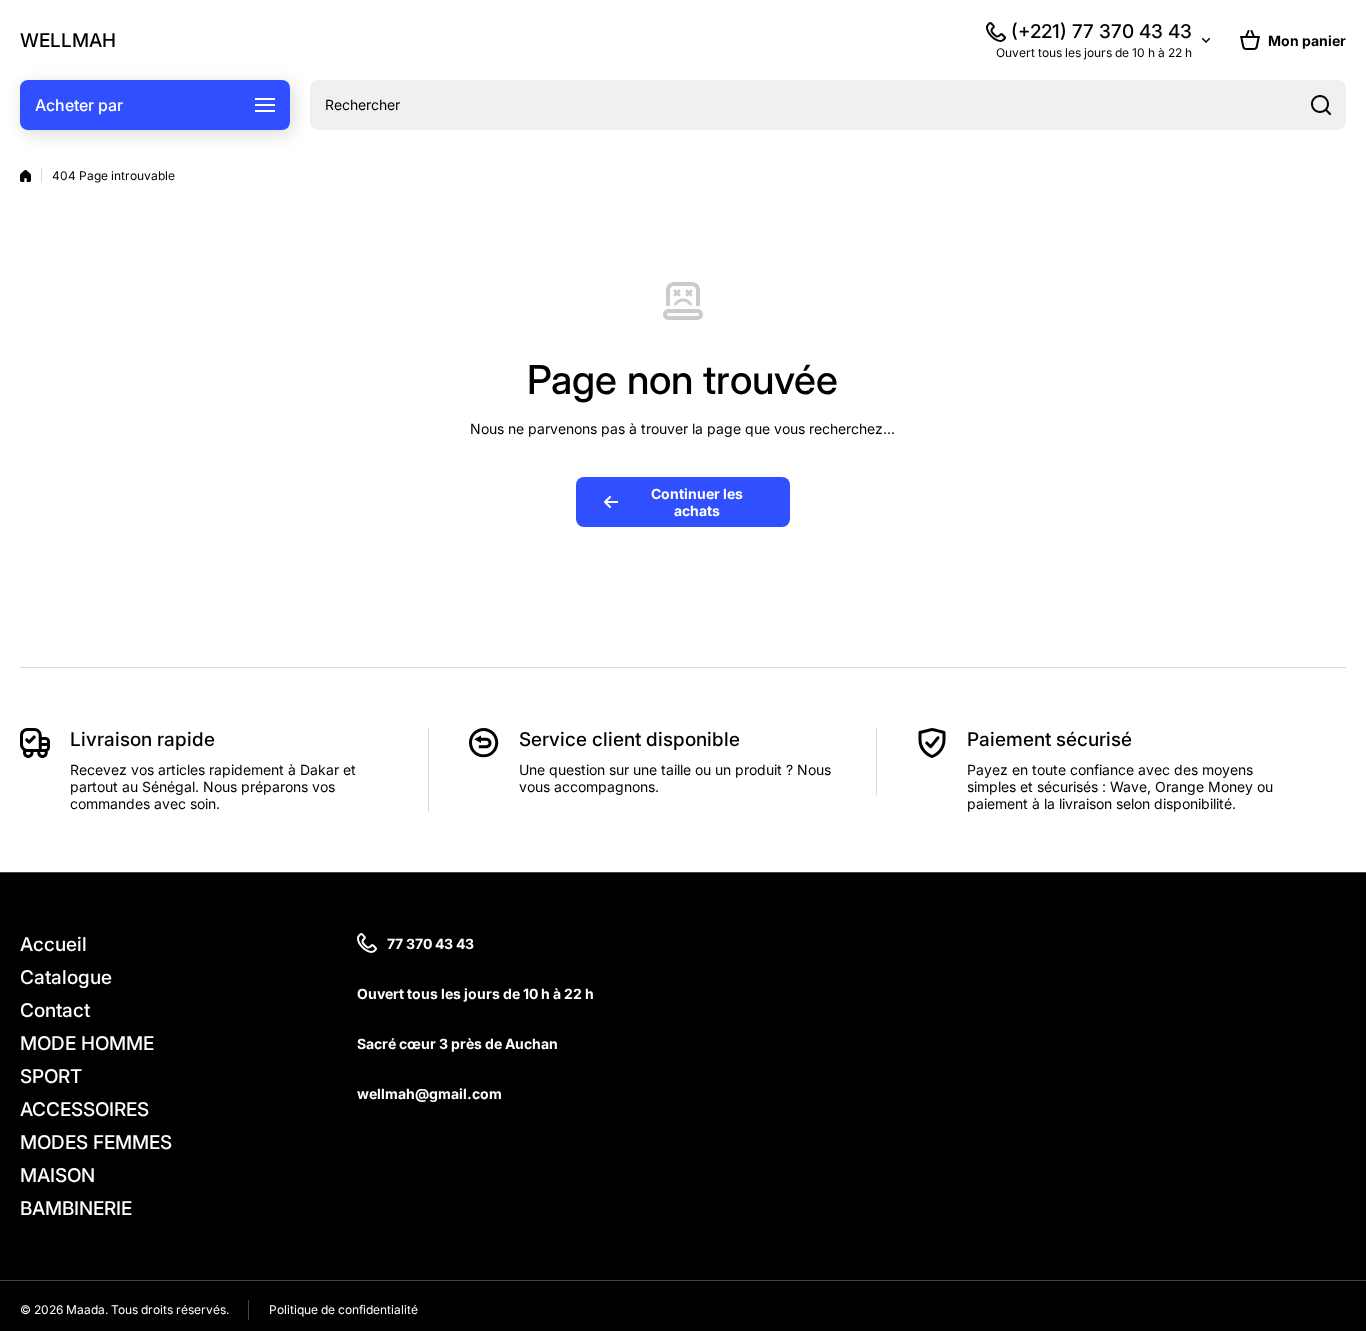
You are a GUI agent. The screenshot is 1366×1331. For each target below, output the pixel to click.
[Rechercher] (1321, 105)
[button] (1293, 40)
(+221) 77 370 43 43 (1101, 31)
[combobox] (828, 105)
